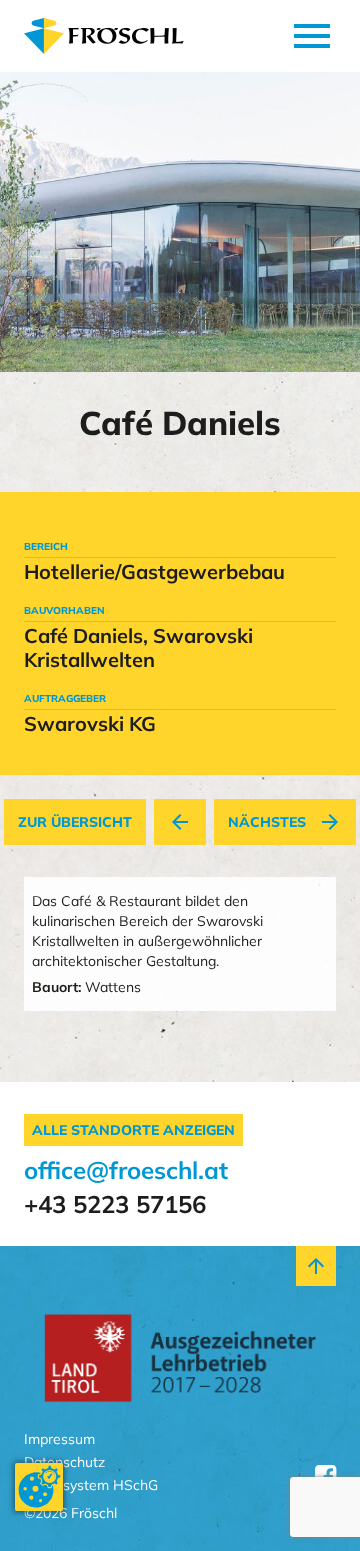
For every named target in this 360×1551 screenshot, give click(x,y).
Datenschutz (64, 1462)
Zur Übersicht (75, 822)
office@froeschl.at (126, 1170)
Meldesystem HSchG (91, 1485)
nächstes (285, 822)
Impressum (59, 1439)
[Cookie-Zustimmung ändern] (39, 1487)
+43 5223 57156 (115, 1204)
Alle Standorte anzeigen (133, 1130)
